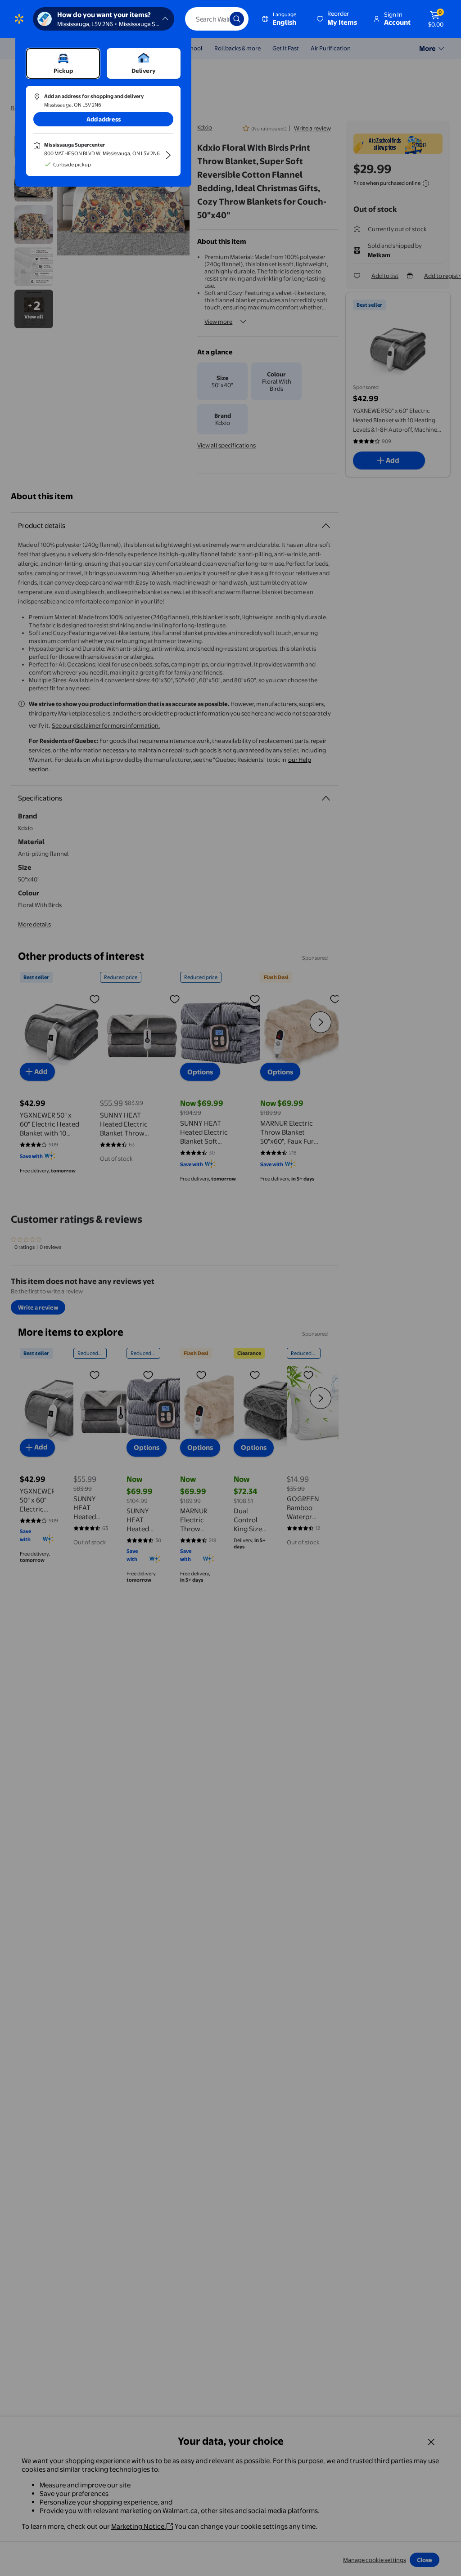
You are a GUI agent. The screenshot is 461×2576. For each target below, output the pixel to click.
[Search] (237, 19)
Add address (104, 119)
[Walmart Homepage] (19, 19)
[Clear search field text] (216, 19)
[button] (338, 19)
